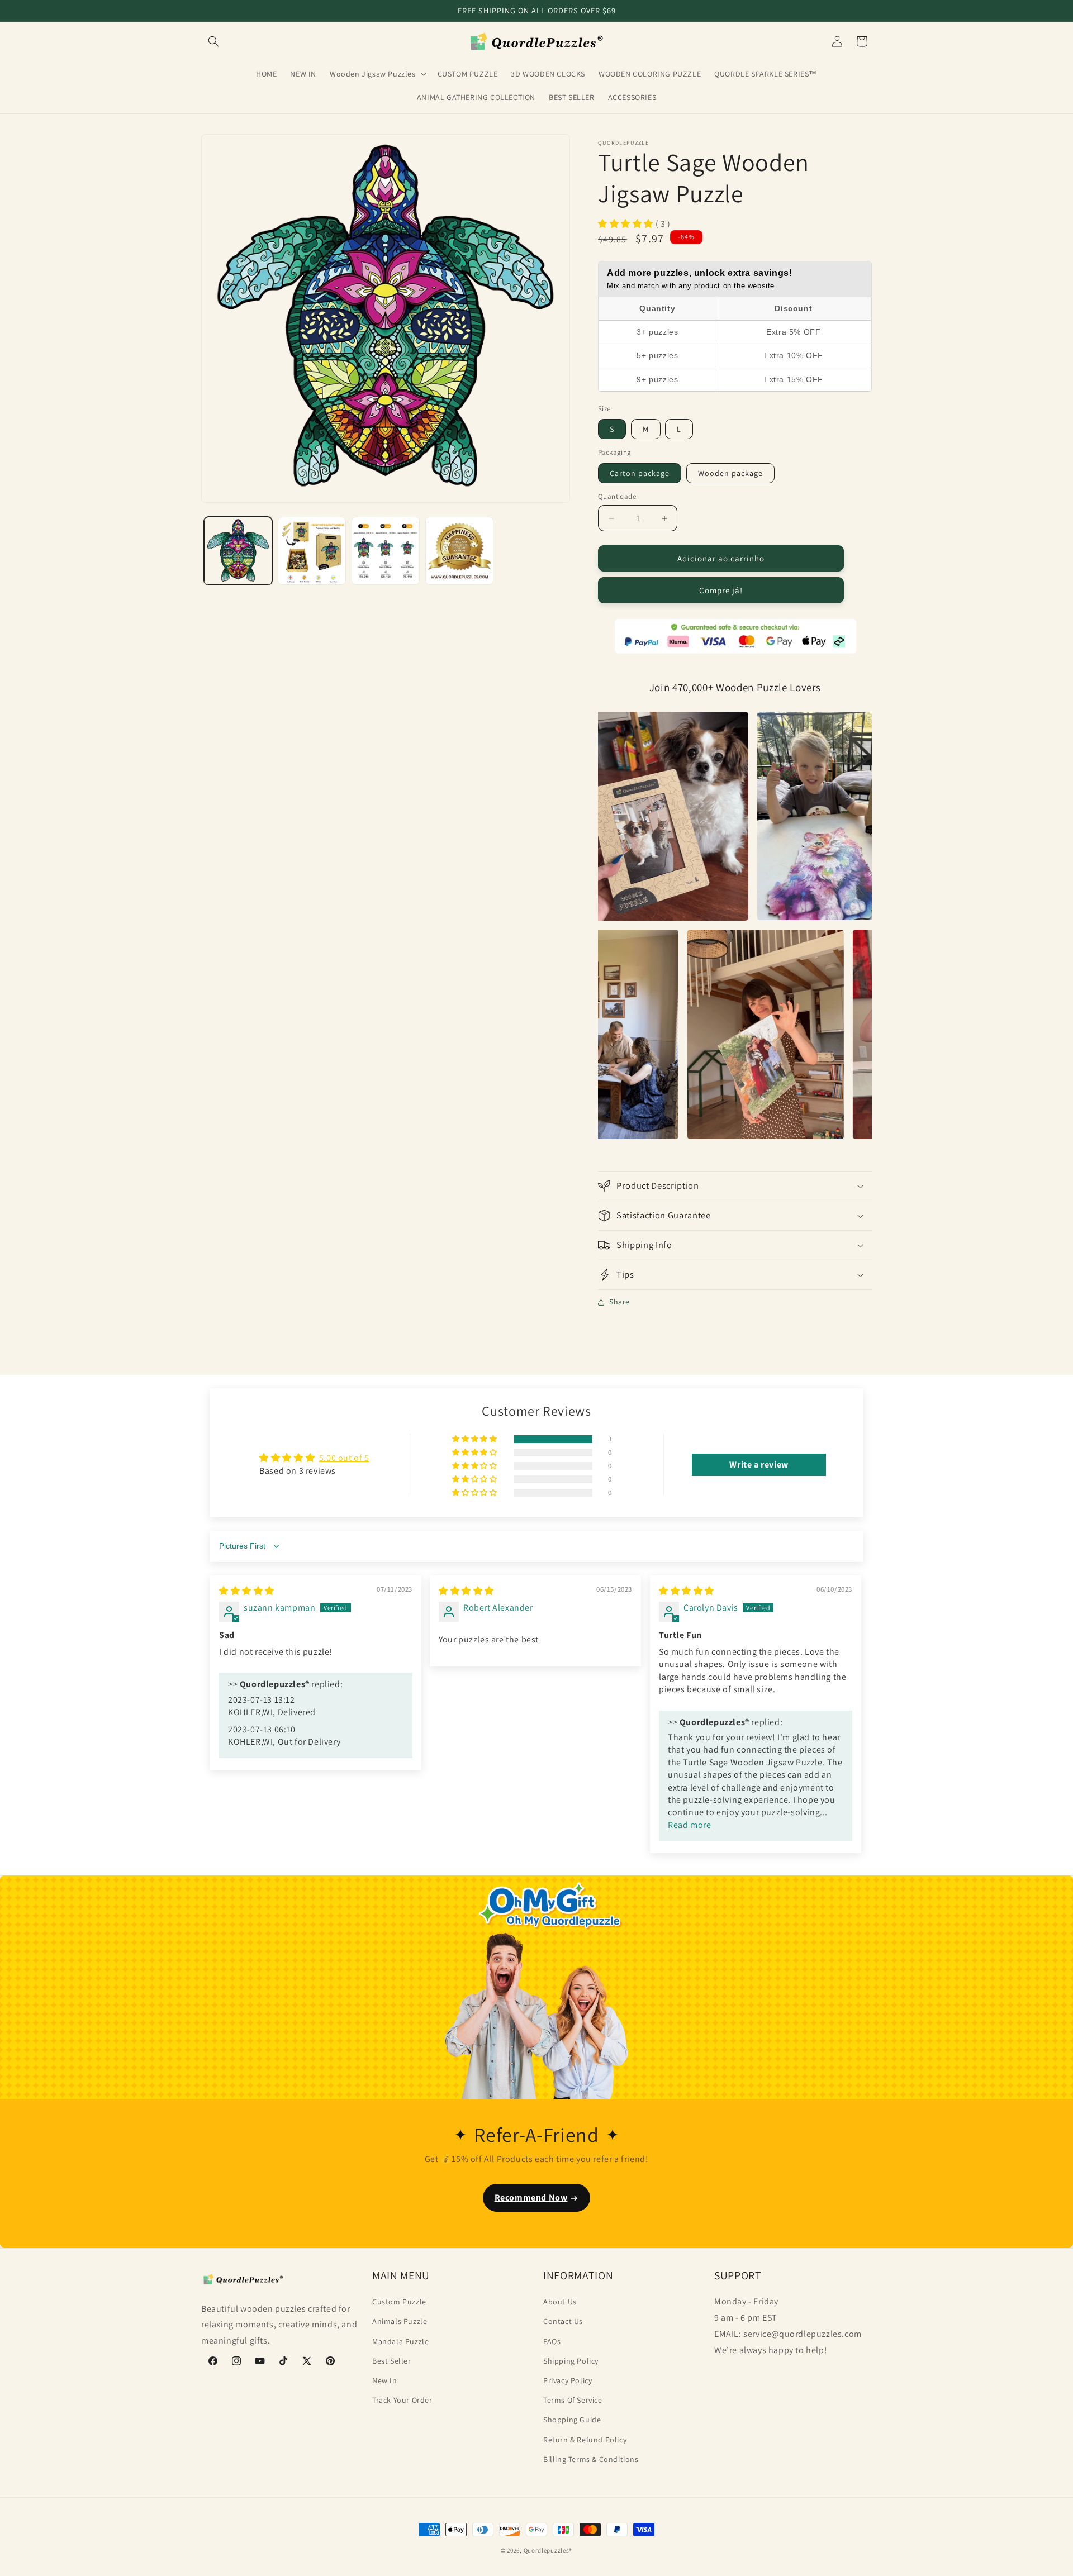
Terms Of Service (573, 2400)
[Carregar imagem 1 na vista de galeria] (238, 551)
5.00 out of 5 (344, 1458)
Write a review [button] (759, 1465)
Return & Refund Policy (585, 2439)
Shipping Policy (571, 2360)
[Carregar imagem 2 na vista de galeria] (312, 551)
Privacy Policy (568, 2380)
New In (385, 2380)
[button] (213, 41)
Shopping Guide (572, 2420)
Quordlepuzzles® (548, 2550)
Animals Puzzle (400, 2321)
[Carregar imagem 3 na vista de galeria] (386, 551)
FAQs (552, 2341)
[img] (247, 1591)
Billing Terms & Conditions (591, 2459)
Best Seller (392, 2360)
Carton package (640, 473)
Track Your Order (402, 2400)
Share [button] (619, 1302)
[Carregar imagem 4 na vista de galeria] (459, 551)
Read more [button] (689, 1825)
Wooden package (730, 473)
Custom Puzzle (399, 2302)
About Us (560, 2302)
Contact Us (563, 2321)
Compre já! (721, 590)
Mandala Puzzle (400, 2341)
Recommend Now (531, 2198)
